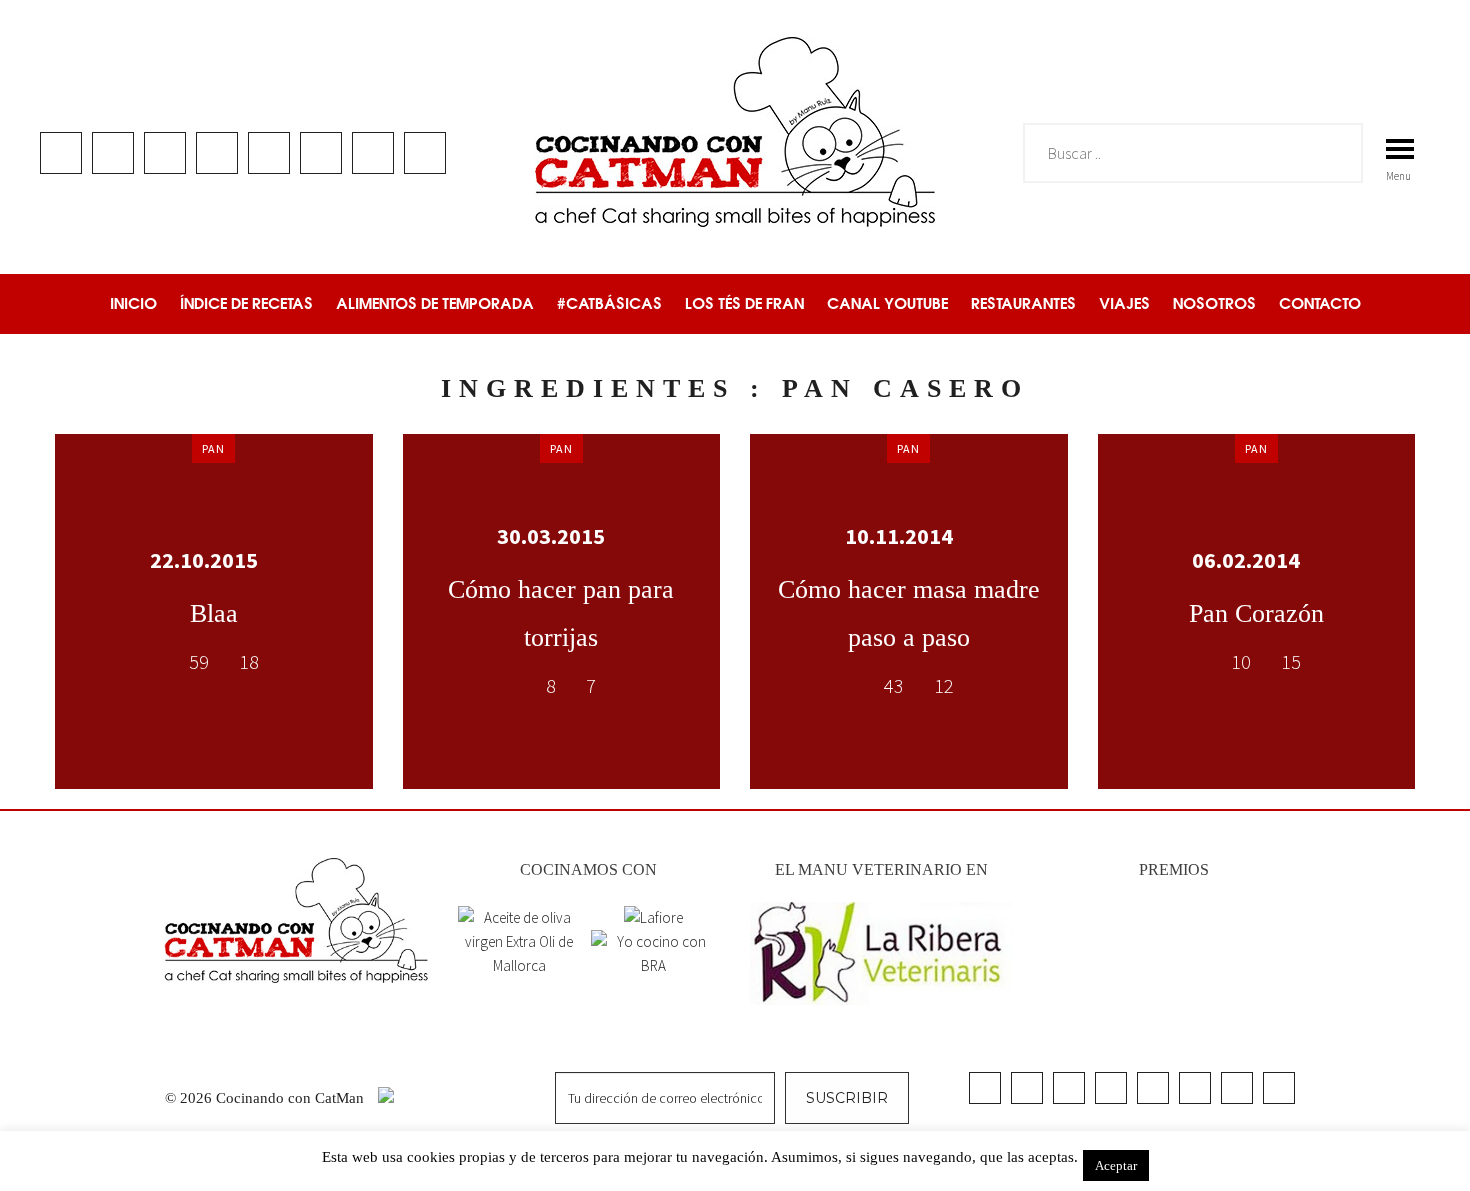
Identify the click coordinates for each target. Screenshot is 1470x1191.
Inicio (133, 303)
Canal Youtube (887, 303)
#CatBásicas (609, 303)
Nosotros (1214, 303)
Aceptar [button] (1116, 1165)
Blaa (214, 613)
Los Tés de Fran (744, 303)
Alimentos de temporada (435, 303)
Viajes (1124, 303)
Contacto (1320, 303)
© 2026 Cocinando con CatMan (266, 1098)
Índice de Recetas (246, 303)
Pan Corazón (1256, 613)
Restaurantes (1023, 303)
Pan (213, 448)
